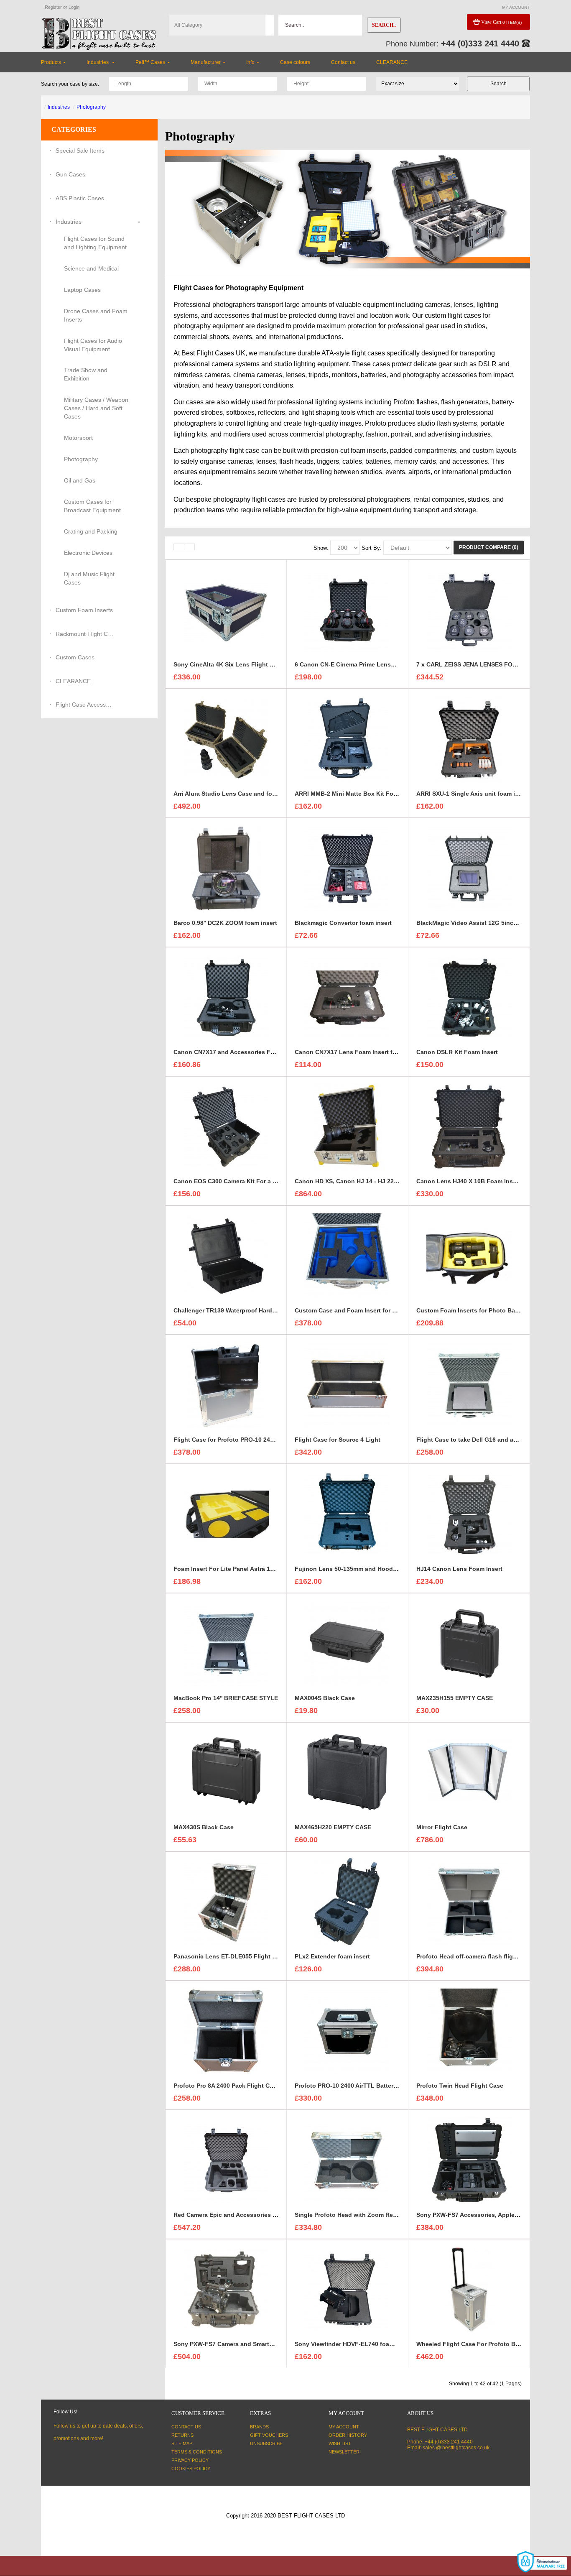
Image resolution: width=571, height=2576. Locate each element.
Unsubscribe (266, 2443)
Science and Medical (91, 268)
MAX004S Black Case (325, 1698)
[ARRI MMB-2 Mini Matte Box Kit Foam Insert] (347, 739)
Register (53, 7)
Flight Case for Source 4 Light (338, 1440)
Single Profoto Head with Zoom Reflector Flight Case (370, 2215)
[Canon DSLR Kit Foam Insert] (469, 997)
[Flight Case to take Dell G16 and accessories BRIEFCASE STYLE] (469, 1385)
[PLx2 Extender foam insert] (347, 1902)
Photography (91, 107)
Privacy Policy (190, 2460)
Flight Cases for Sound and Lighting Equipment (95, 243)
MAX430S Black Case (204, 1827)
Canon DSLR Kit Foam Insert (457, 1052)
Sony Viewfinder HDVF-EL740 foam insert (353, 2344)
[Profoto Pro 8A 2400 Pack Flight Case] (226, 2031)
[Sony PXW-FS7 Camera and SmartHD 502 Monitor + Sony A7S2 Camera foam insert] (226, 2289)
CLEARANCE (73, 681)
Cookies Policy (191, 2469)
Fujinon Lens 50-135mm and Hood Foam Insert (362, 1569)
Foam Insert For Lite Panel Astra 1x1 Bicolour (238, 1569)
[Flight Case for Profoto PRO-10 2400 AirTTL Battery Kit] (226, 1385)
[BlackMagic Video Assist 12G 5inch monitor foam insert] (469, 868)
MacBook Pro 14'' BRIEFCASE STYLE (226, 1698)
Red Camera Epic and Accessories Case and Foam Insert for (259, 2215)
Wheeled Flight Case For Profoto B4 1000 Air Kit (484, 2344)
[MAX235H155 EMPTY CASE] (469, 1643)
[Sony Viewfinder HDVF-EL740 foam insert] (347, 2289)
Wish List (340, 2443)
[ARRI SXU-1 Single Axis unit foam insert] (469, 739)
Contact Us (186, 2427)
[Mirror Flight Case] (469, 1772)
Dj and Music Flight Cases (89, 578)
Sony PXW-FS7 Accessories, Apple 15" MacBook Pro (491, 2215)
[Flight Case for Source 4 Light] (347, 1385)
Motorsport (78, 438)
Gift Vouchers (269, 2435)
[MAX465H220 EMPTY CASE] (347, 1772)
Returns (182, 2435)
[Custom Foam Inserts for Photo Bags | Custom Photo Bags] (469, 1256)
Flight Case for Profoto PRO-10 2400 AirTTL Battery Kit (251, 1440)
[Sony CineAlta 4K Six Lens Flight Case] (226, 610)
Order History (348, 2435)
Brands (259, 2427)
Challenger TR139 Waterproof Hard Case (231, 1310)
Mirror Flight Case (442, 1827)
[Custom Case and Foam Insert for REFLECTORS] (347, 1256)
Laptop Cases (82, 290)
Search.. (384, 25)
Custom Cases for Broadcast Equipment (92, 506)
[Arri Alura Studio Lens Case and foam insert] (226, 739)
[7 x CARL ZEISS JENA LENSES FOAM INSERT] (469, 610)
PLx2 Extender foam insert (332, 1956)
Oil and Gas (80, 480)
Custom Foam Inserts (84, 610)
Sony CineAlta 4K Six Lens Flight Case (229, 664)
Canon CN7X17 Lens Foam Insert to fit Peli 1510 (363, 1052)
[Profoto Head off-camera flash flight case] (469, 1902)
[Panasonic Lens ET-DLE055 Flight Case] (226, 1902)
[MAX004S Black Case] (347, 1643)
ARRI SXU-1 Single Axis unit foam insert (473, 794)
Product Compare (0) (489, 547)
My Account (344, 2427)
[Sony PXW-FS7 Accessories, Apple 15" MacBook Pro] (469, 2160)
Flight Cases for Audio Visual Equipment (93, 345)
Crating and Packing (91, 531)
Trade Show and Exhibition (86, 374)
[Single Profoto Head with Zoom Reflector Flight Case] (347, 2160)
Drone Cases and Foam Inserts (96, 315)
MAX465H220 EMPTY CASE (333, 1827)
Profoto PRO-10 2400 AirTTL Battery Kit (351, 2086)
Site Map (182, 2443)
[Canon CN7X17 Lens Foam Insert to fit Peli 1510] (347, 997)
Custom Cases (75, 657)
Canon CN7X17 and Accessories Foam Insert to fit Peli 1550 (258, 1052)
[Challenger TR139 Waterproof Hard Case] (226, 1256)
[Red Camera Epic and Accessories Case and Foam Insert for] (226, 2160)
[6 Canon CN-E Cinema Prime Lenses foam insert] (347, 610)
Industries (59, 107)
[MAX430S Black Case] (226, 1772)
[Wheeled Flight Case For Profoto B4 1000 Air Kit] (469, 2289)
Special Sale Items (80, 151)
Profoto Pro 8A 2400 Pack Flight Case (227, 2086)
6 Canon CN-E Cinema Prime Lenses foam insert (363, 664)
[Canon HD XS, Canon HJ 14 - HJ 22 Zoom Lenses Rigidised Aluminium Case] (347, 1126)
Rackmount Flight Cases (85, 634)
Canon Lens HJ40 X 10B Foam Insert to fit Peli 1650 (489, 1181)
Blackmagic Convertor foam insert (343, 923)
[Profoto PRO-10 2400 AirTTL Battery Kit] (347, 2031)
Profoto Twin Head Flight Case (460, 2086)
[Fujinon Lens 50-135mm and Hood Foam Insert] (347, 1514)
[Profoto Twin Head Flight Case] (469, 2031)
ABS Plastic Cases (80, 198)
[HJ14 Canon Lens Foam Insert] (469, 1514)
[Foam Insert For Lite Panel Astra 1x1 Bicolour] (226, 1514)
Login (74, 7)
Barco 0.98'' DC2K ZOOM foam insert (225, 923)
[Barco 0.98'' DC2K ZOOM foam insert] (226, 868)
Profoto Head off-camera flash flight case (475, 1956)
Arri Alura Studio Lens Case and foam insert (236, 794)
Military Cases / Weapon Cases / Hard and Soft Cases (96, 408)
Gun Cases (70, 174)
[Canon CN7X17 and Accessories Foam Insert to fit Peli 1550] (226, 997)
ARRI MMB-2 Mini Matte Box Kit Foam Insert (357, 794)
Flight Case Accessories (85, 705)
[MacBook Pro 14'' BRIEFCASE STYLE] (226, 1643)
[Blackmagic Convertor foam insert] (347, 868)
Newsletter (344, 2452)
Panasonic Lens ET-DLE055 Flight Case (230, 1956)
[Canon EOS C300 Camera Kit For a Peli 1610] (226, 1126)
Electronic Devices (88, 553)
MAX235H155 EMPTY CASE (455, 1698)
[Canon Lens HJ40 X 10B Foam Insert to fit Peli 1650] (469, 1126)
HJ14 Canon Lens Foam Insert (459, 1569)
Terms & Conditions (197, 2452)
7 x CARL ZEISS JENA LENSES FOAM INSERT (481, 664)
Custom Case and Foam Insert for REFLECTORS (363, 1310)
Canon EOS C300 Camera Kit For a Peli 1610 (236, 1181)
